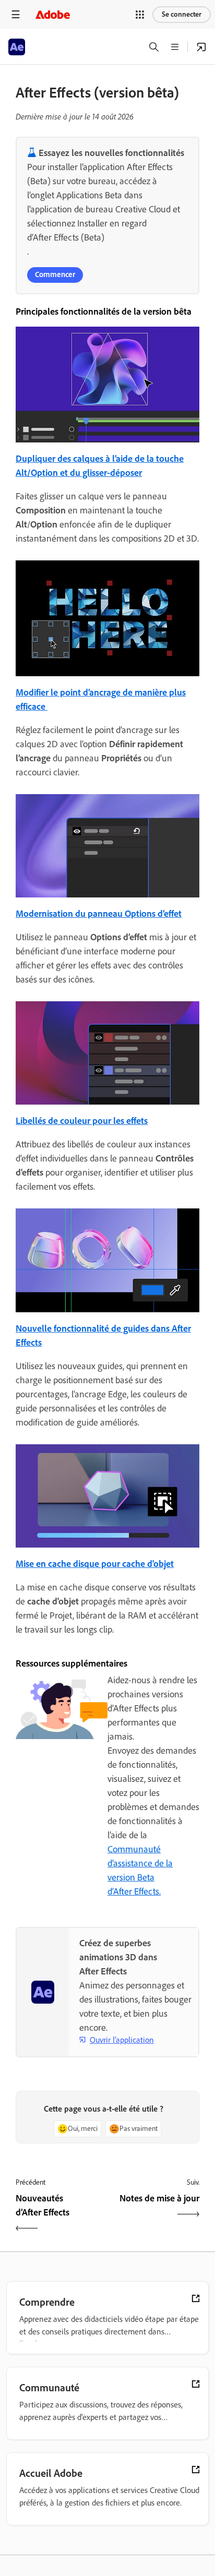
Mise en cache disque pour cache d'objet (95, 1564)
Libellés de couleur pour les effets (82, 1121)
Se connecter (182, 14)
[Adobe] (53, 14)
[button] (140, 15)
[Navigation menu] (16, 14)
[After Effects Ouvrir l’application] (201, 47)
